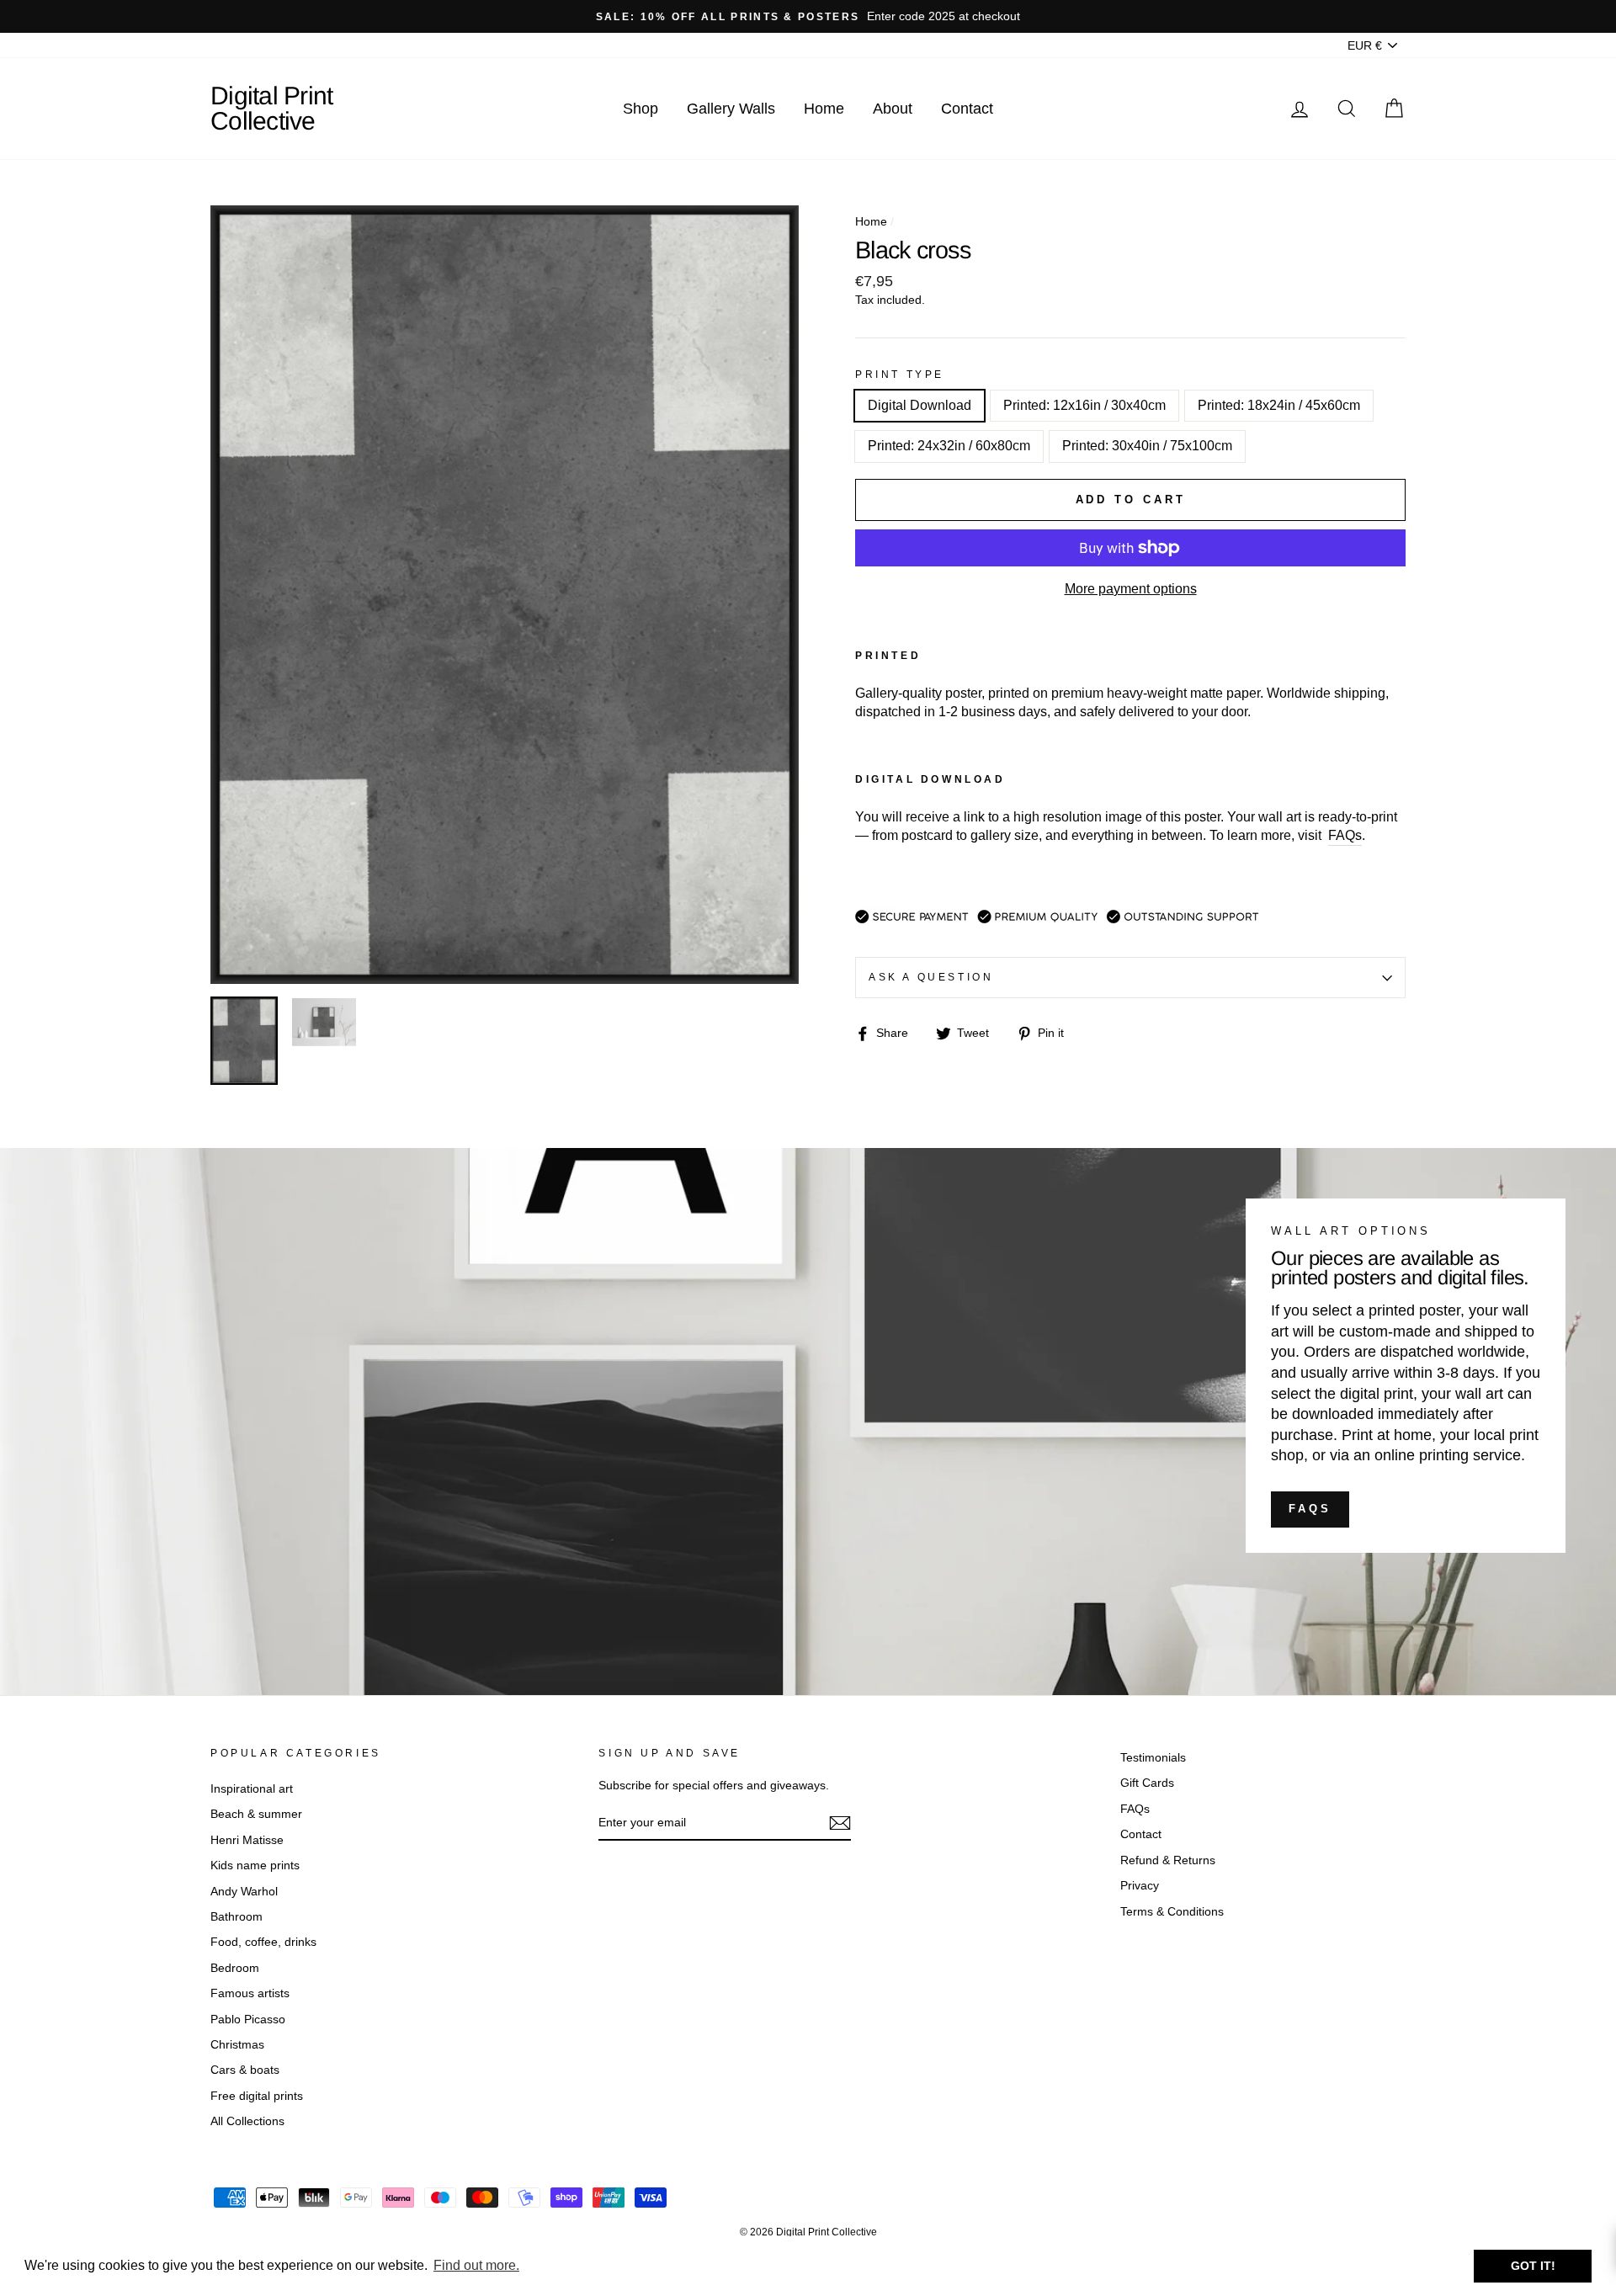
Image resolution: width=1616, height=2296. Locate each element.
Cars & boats (245, 2070)
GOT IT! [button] (1533, 2266)
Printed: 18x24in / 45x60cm (1279, 405)
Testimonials (1153, 1758)
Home (824, 109)
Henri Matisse (247, 1840)
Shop (641, 109)
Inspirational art (252, 1789)
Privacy (1140, 1886)
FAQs (1310, 1509)
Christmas (237, 2045)
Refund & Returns (1168, 1860)
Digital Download (920, 405)
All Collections (247, 2121)
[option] (808, 16)
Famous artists (250, 1993)
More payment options (1131, 589)
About (893, 109)
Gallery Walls (731, 109)
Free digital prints (257, 2096)
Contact (967, 109)
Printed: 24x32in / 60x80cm (949, 446)
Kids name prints (255, 1865)
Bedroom (235, 1968)
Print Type (900, 375)
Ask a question (931, 977)
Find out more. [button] (476, 2265)
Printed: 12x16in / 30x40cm (1084, 405)
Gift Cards (1147, 1783)
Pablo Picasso (248, 2020)
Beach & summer (256, 1814)
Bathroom (237, 1917)
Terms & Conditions (1172, 1912)
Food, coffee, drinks (263, 1942)
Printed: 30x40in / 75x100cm (1147, 446)
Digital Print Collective (271, 108)
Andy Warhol (244, 1892)
